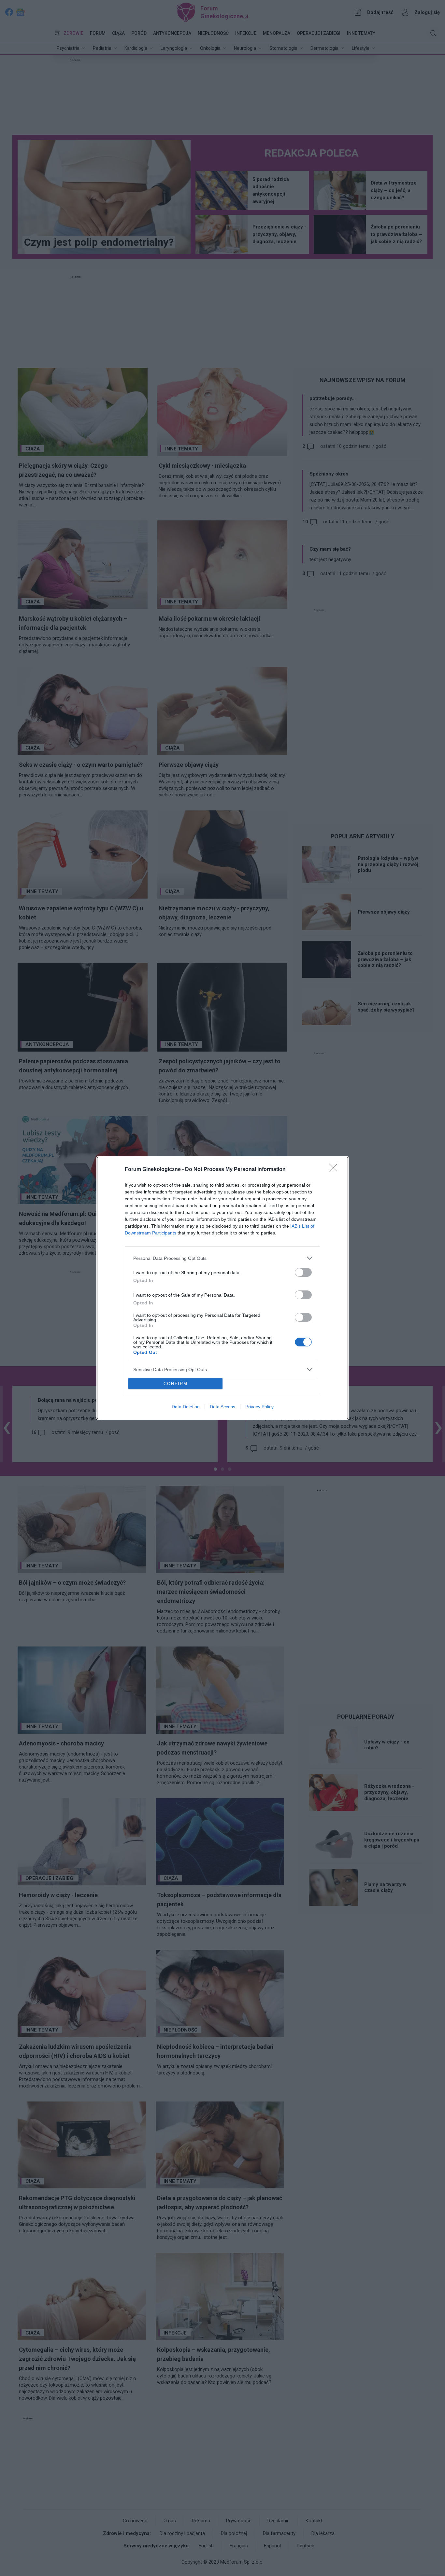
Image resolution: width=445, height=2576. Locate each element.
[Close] (335, 1170)
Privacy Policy (259, 1407)
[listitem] (223, 1258)
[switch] (303, 1272)
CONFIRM (176, 1384)
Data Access (223, 1407)
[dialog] (223, 1288)
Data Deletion (186, 1407)
